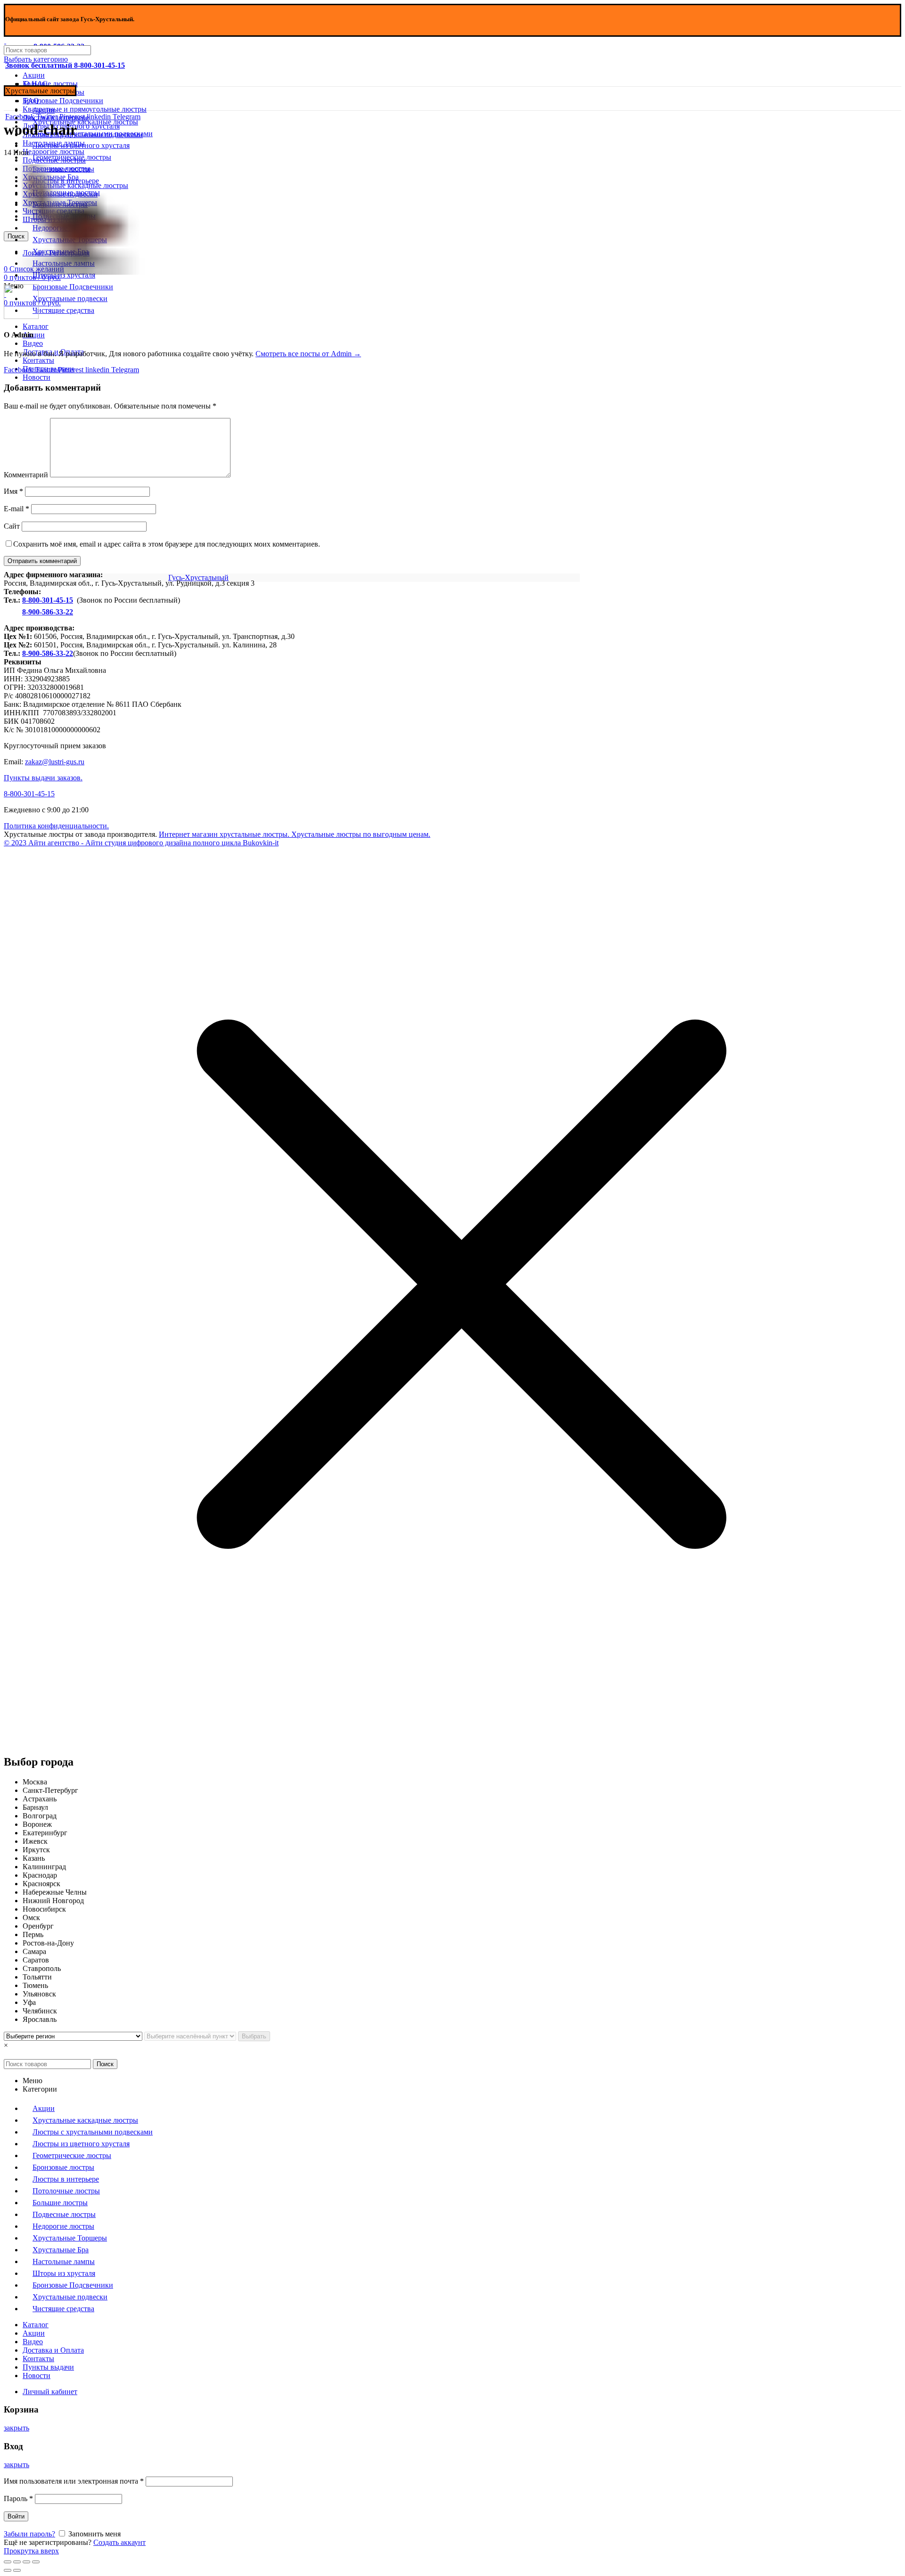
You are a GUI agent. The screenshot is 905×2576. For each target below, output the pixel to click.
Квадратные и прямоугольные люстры (85, 109)
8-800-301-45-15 (48, 600)
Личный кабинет (50, 2392)
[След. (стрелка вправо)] (17, 2570)
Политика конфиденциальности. (56, 826)
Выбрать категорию (36, 59)
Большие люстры (50, 84)
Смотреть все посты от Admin (308, 354)
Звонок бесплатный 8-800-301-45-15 (65, 65)
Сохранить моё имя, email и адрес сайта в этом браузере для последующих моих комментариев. (167, 544)
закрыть (16, 2428)
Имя (13, 491)
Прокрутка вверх (31, 2551)
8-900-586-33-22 (48, 612)
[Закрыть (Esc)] (8, 2562)
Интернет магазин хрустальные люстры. (224, 834)
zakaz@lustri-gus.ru (55, 762)
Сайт (12, 526)
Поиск (105, 2064)
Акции (34, 75)
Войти (16, 2516)
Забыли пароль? (29, 2534)
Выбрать (254, 2036)
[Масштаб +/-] (36, 2562)
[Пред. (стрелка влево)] (8, 2570)
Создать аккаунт (119, 2542)
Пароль (18, 2498)
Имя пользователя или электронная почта (74, 2481)
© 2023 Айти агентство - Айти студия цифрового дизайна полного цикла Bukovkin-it (141, 843)
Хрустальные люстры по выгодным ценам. (360, 834)
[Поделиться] (17, 2562)
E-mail (16, 509)
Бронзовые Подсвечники (63, 101)
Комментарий (26, 475)
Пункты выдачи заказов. (43, 778)
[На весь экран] (26, 2562)
